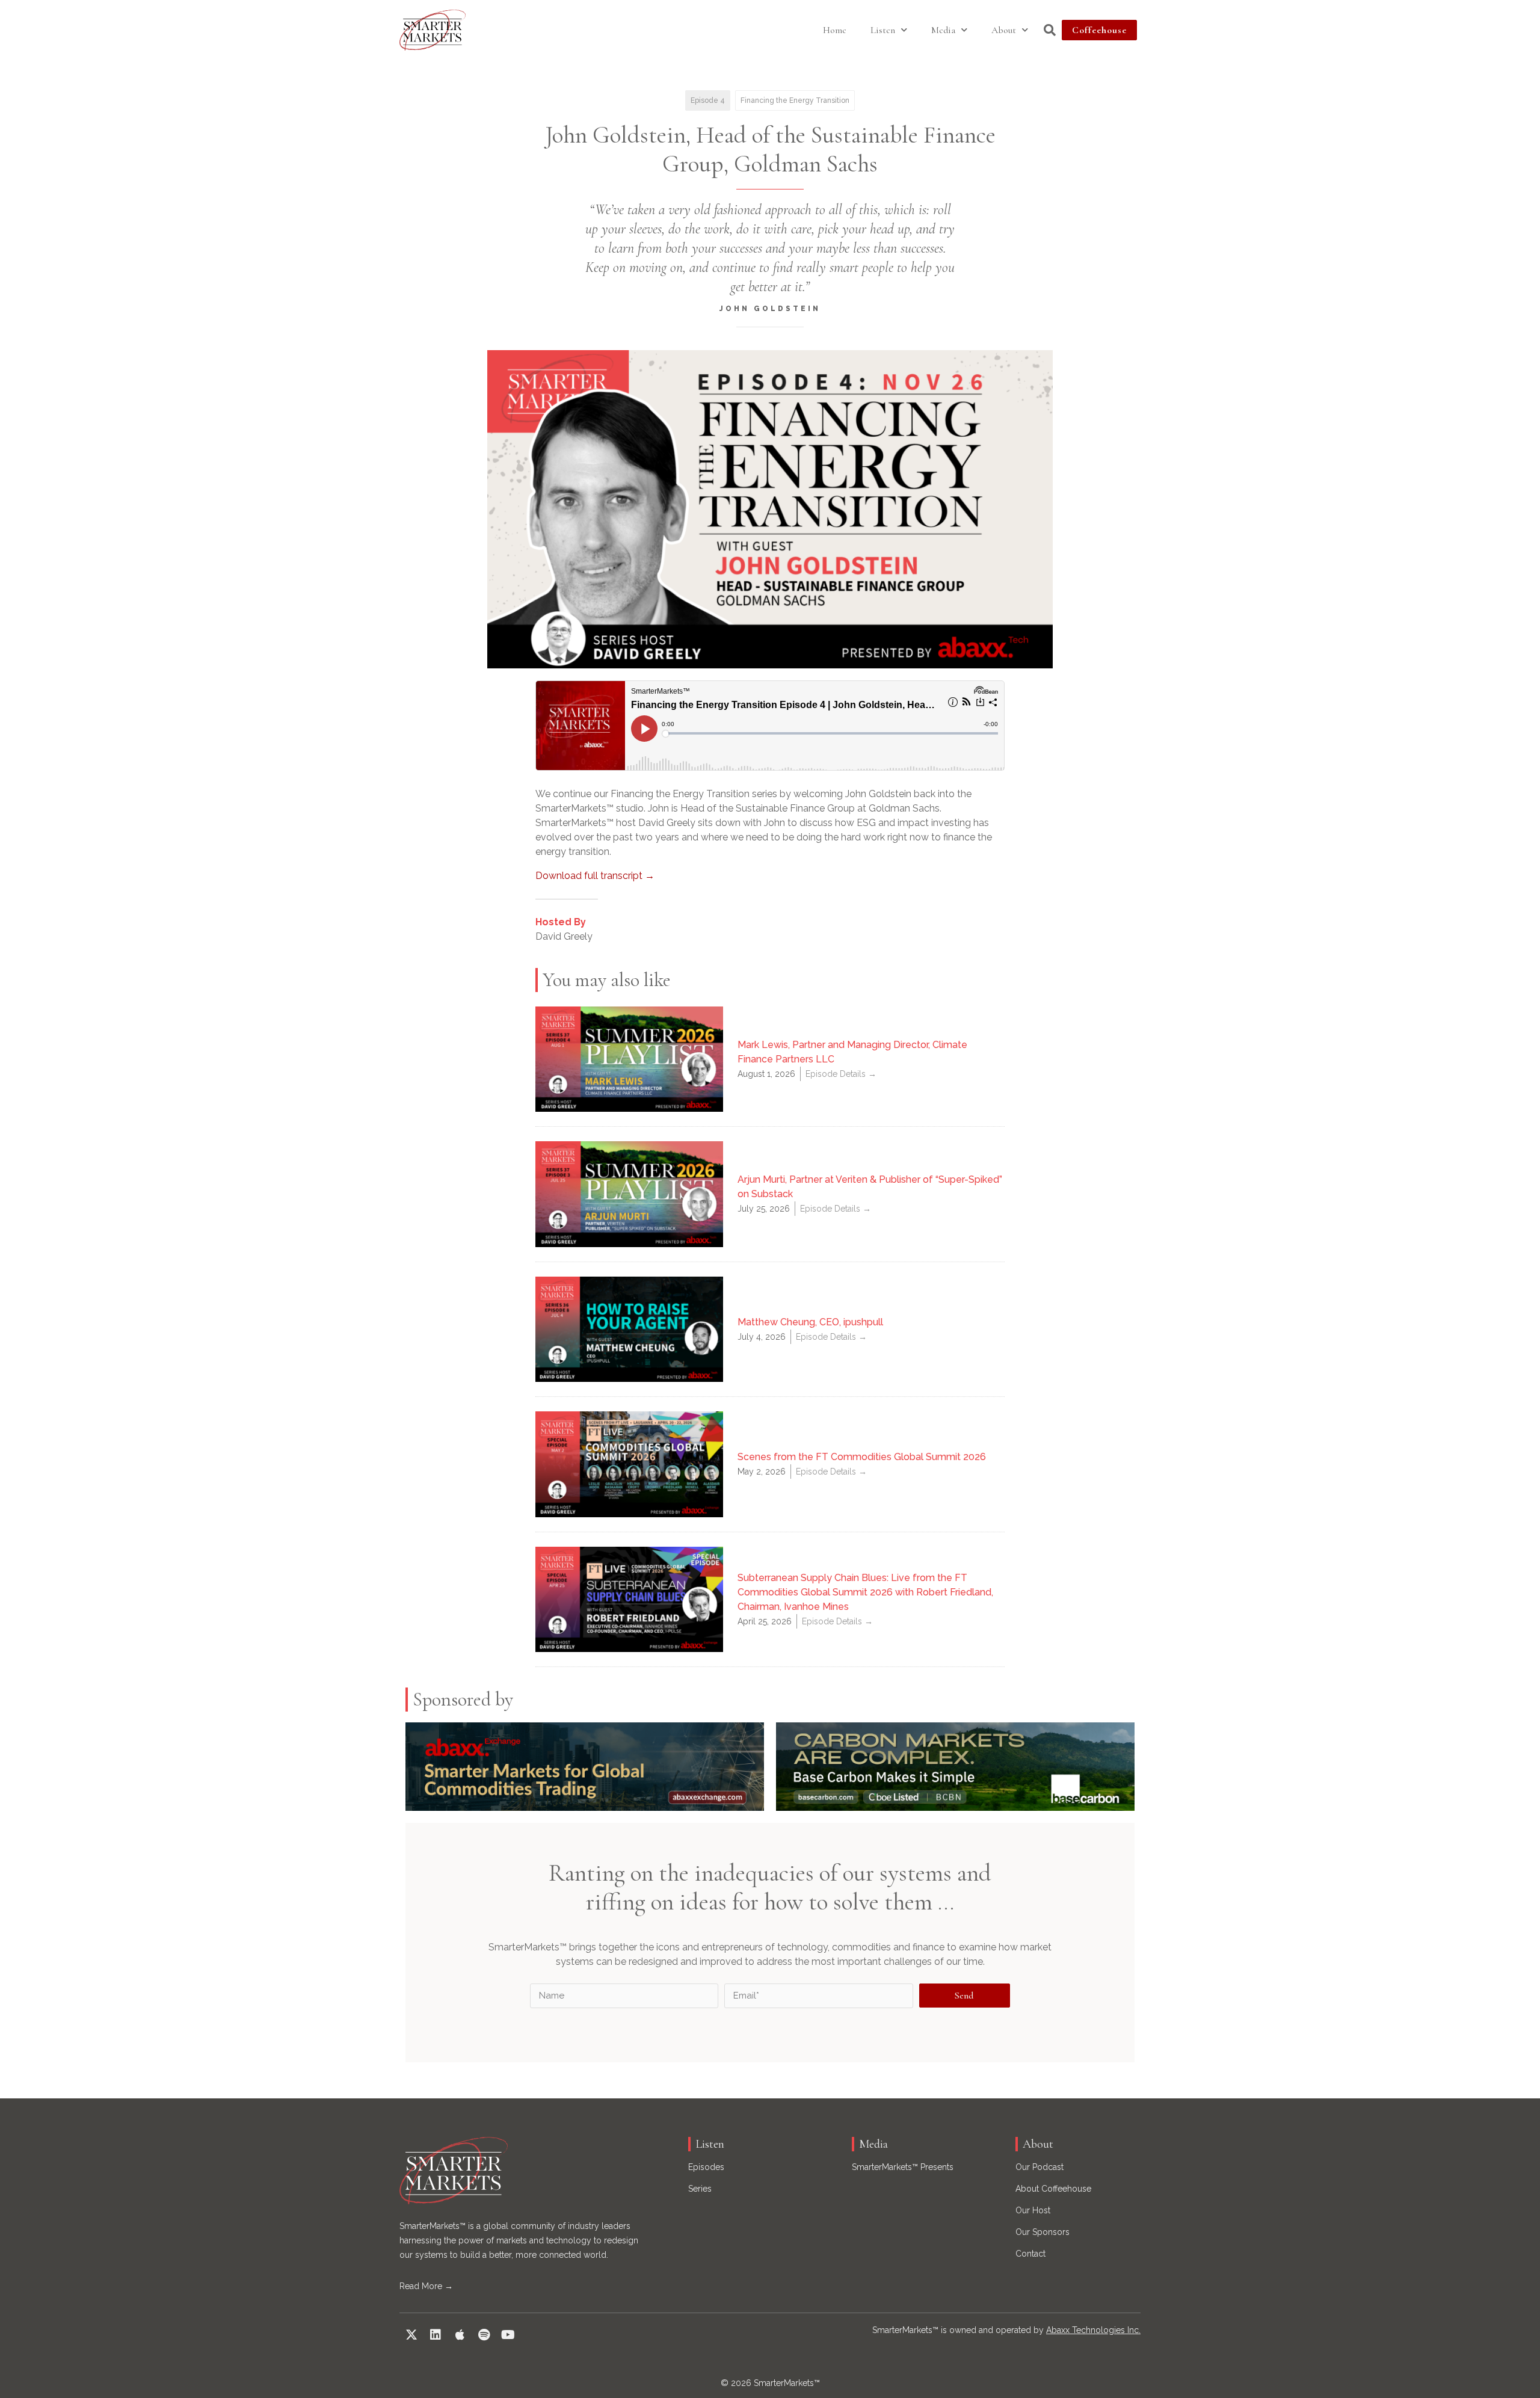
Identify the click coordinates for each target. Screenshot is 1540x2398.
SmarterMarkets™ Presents (903, 2167)
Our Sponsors (1043, 2232)
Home (835, 30)
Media (943, 30)
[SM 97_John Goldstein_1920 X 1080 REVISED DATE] (770, 509)
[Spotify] (484, 2335)
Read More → (426, 2286)
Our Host (1033, 2210)
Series (700, 2189)
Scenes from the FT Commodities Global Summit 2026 (862, 1457)
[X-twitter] (411, 2335)
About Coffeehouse (1053, 2189)
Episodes (706, 2167)
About (1004, 30)
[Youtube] (508, 2335)
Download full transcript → (595, 876)
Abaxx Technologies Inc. (1093, 2330)
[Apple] (460, 2335)
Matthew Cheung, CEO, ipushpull (810, 1322)
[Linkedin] (436, 2335)
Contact (1030, 2254)
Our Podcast (1039, 2167)
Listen (883, 30)
